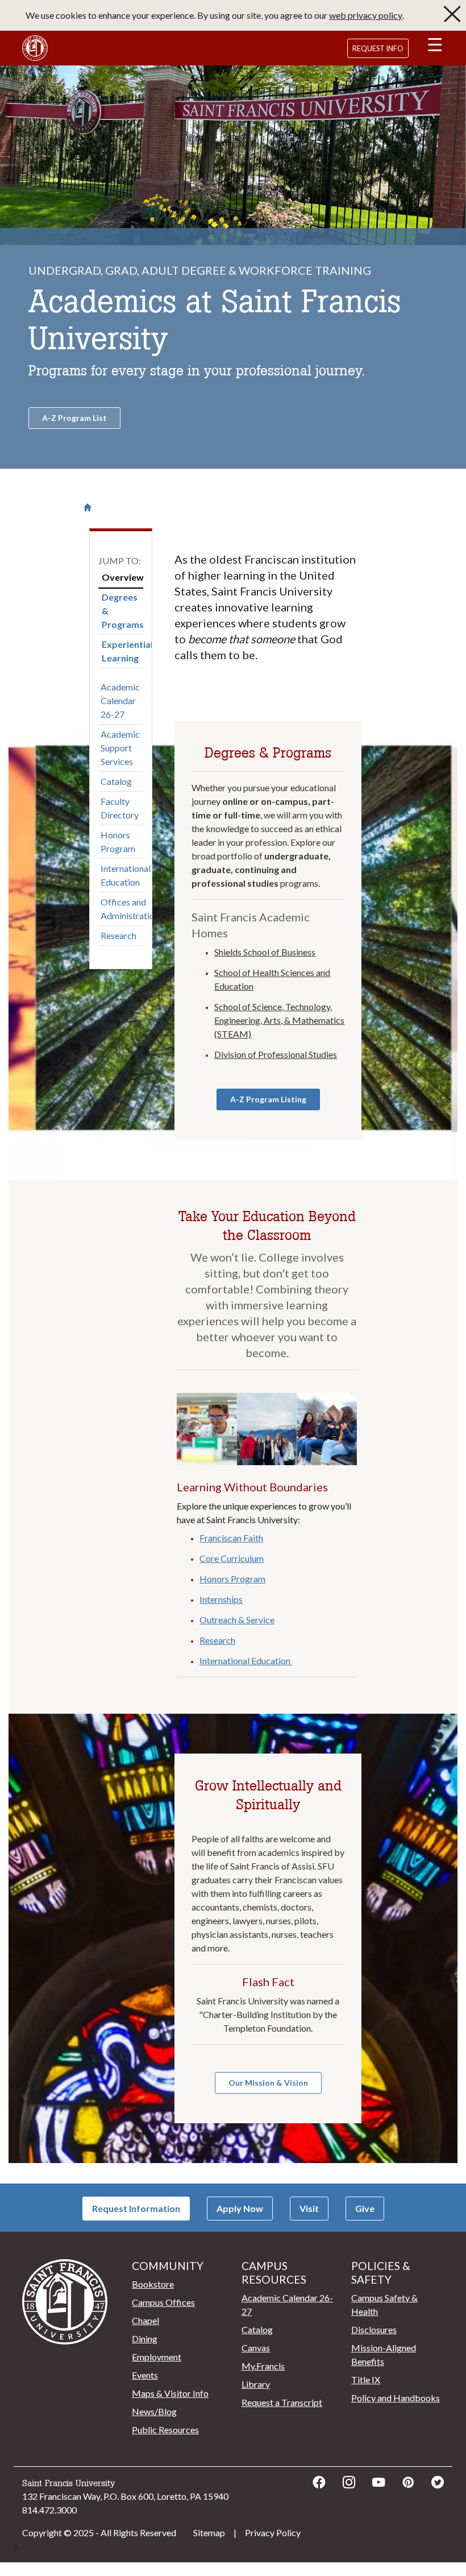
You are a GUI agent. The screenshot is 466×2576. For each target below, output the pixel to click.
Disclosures (374, 2329)
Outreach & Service (237, 1620)
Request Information (136, 2208)
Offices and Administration (130, 909)
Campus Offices (163, 2302)
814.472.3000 (49, 2510)
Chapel (145, 2320)
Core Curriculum (232, 1558)
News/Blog (154, 2411)
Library (256, 2384)
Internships (221, 1599)
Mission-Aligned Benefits (384, 2354)
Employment (157, 2357)
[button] (435, 47)
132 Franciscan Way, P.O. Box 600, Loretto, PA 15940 (125, 2496)
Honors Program (118, 842)
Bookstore (153, 2284)
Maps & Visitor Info (170, 2393)
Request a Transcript (282, 2402)
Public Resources (165, 2430)
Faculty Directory (120, 808)
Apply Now (240, 2208)
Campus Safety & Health (384, 2304)
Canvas (256, 2348)
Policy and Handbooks (396, 2398)
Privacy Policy (273, 2532)
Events (145, 2375)
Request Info (378, 48)
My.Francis (263, 2366)
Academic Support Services (120, 748)
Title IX (366, 2379)
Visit (309, 2208)
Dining (145, 2339)
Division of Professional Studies (276, 1054)
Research (118, 935)
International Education (126, 875)
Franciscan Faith (231, 1538)
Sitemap (209, 2532)
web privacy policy (366, 15)
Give (365, 2208)
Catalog (116, 781)
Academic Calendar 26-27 (120, 700)
